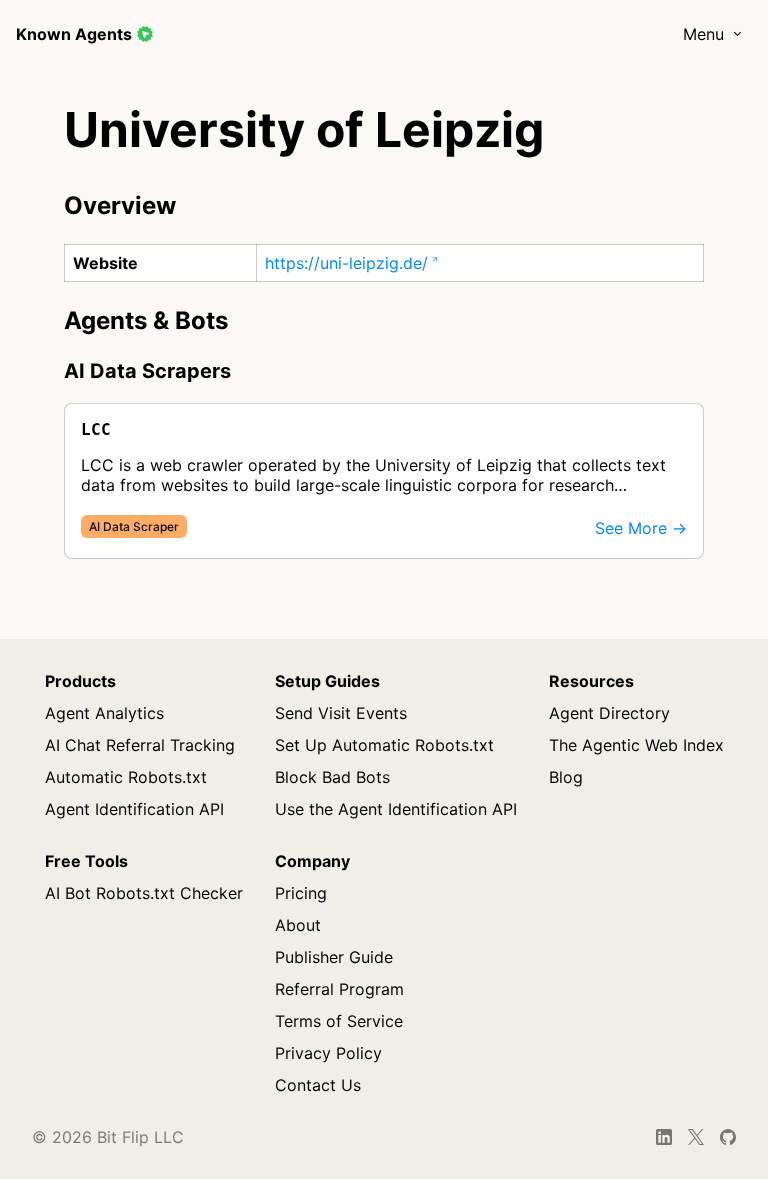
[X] (696, 1137)
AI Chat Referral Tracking (140, 745)
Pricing (301, 893)
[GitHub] (728, 1137)
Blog (566, 777)
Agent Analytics (104, 713)
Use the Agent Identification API (396, 809)
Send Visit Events (341, 713)
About (298, 925)
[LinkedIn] (664, 1137)
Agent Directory (609, 713)
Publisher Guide (334, 957)
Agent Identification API (134, 809)
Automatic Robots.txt (126, 777)
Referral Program (339, 989)
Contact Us (318, 1085)
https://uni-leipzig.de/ (346, 263)
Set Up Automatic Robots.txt (384, 745)
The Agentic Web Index (636, 745)
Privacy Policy (328, 1053)
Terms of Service (339, 1021)
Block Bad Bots (332, 777)
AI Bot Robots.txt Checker (144, 893)
